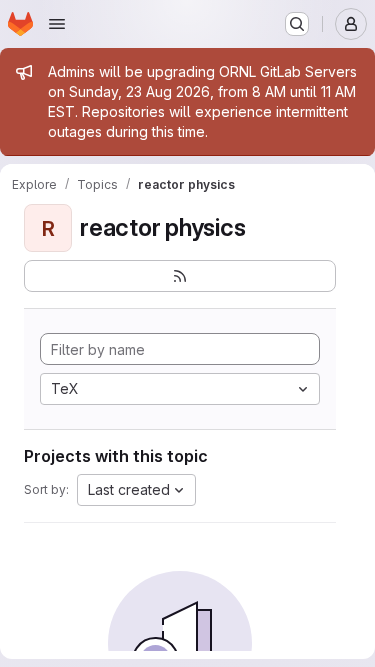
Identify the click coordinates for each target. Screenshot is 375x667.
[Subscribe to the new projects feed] (180, 276)
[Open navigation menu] (57, 24)
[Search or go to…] (297, 24)
